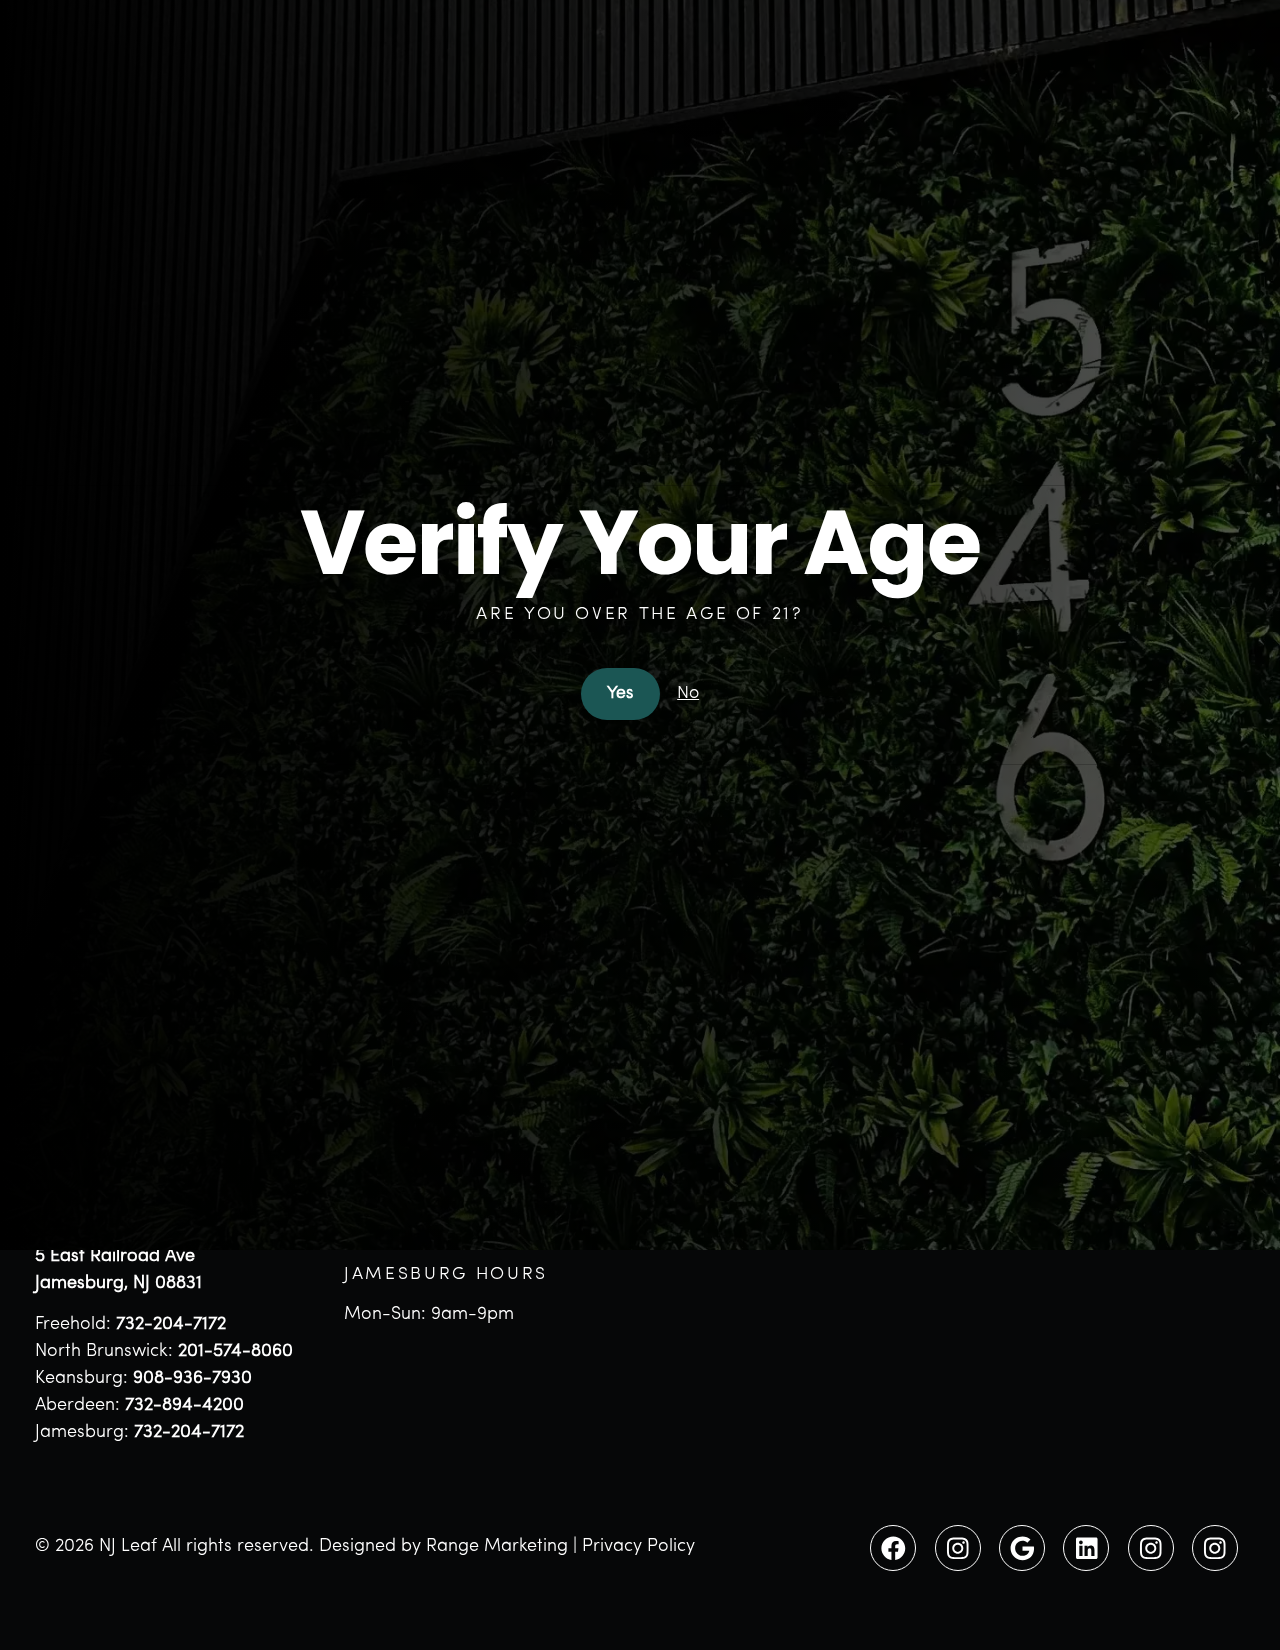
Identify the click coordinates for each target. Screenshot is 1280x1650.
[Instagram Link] (958, 1548)
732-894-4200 (184, 1406)
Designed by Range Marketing (443, 1547)
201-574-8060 (235, 1352)
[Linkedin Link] (1086, 1548)
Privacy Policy (638, 1547)
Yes (620, 693)
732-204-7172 (171, 1325)
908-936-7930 (192, 1379)
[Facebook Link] (893, 1548)
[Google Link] (1022, 1548)
